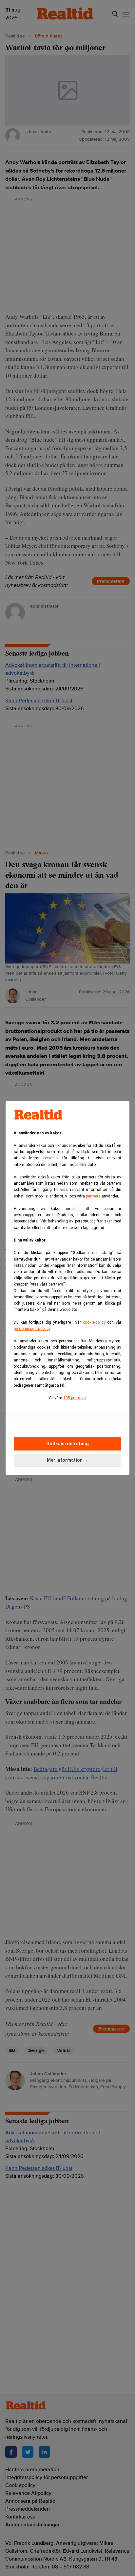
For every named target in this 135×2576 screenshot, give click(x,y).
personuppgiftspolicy (32, 1329)
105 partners (75, 1398)
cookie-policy (94, 1322)
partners (93, 1196)
